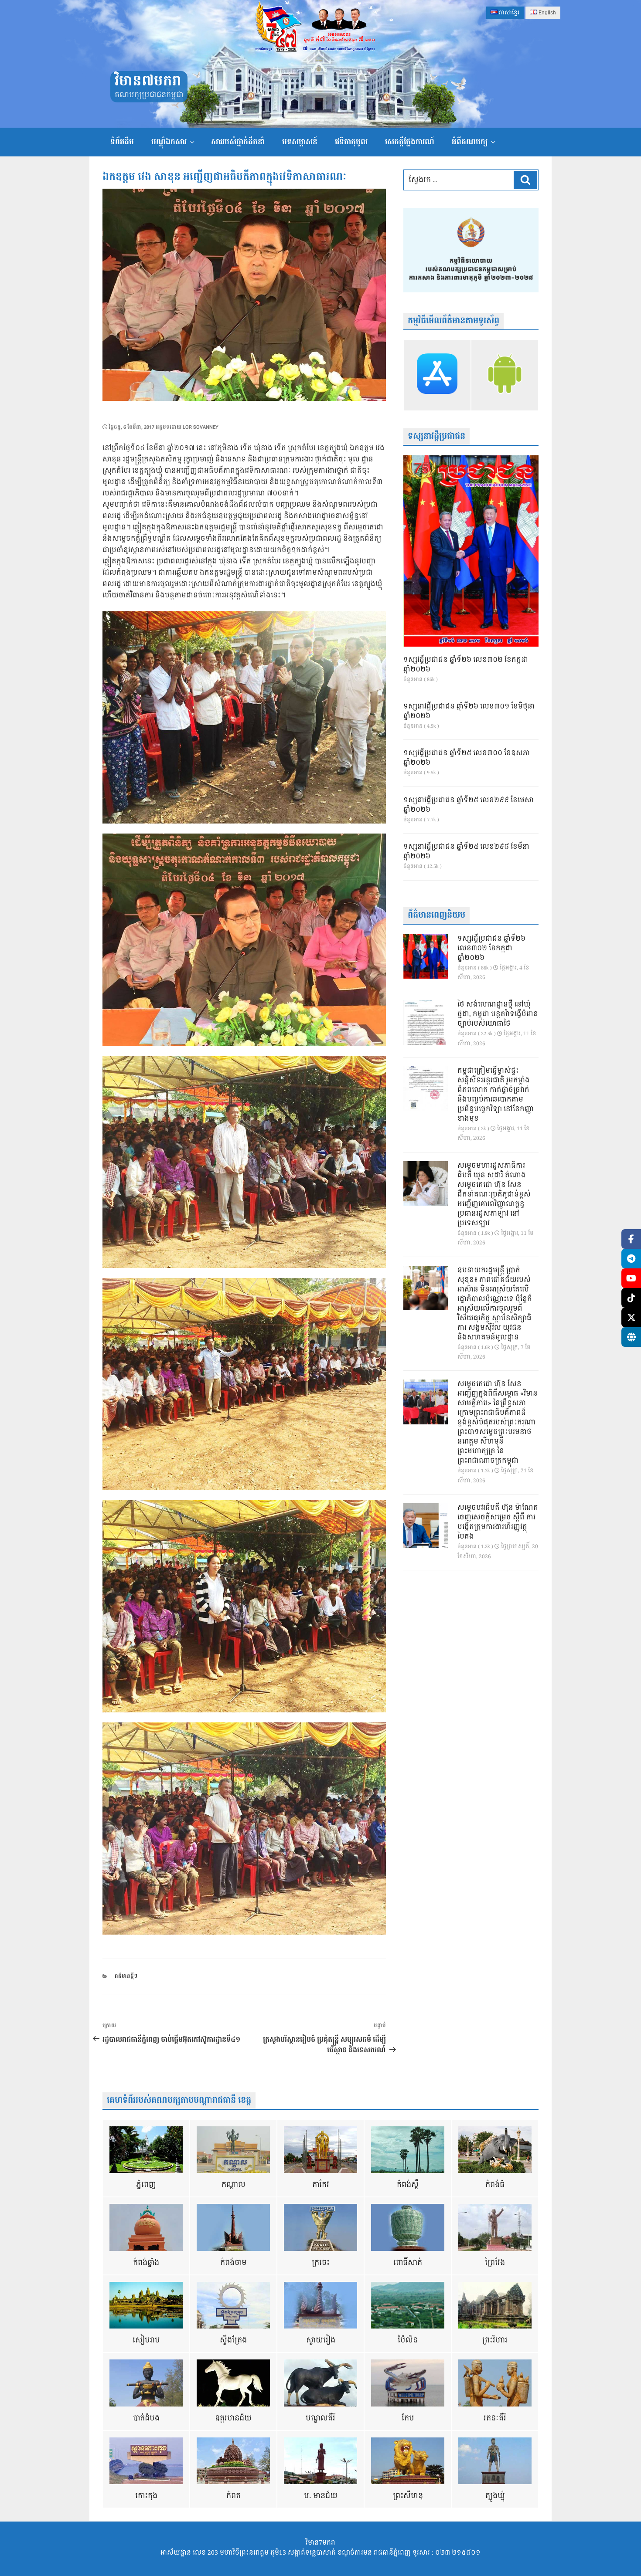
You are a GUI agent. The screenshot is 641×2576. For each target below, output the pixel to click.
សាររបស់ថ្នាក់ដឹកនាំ (238, 142)
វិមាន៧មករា (148, 81)
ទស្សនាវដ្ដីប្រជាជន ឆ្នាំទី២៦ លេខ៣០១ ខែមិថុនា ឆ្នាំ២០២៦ (469, 712)
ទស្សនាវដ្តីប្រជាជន (436, 436)
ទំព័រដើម (122, 142)
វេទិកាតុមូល (351, 142)
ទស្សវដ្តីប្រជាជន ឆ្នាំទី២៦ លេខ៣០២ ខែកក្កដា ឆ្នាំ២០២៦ (466, 665)
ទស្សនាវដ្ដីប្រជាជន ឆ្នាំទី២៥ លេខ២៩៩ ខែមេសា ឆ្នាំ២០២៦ (469, 805)
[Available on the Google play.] (505, 375)
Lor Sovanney (201, 427)
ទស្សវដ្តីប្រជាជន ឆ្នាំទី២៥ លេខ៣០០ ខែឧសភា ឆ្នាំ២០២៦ (467, 758)
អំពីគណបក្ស (470, 142)
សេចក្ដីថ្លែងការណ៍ (410, 142)
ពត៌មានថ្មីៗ (126, 1976)
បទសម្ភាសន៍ (300, 142)
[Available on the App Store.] (437, 375)
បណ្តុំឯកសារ (169, 142)
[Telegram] (631, 1259)
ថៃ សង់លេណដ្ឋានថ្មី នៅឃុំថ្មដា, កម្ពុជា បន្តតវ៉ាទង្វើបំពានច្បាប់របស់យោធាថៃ (498, 1014)
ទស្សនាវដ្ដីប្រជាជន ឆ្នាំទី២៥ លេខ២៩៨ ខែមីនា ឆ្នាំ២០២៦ (466, 852)
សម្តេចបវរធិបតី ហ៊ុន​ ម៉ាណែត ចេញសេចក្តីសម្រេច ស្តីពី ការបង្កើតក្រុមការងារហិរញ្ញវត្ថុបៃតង (498, 1522)
